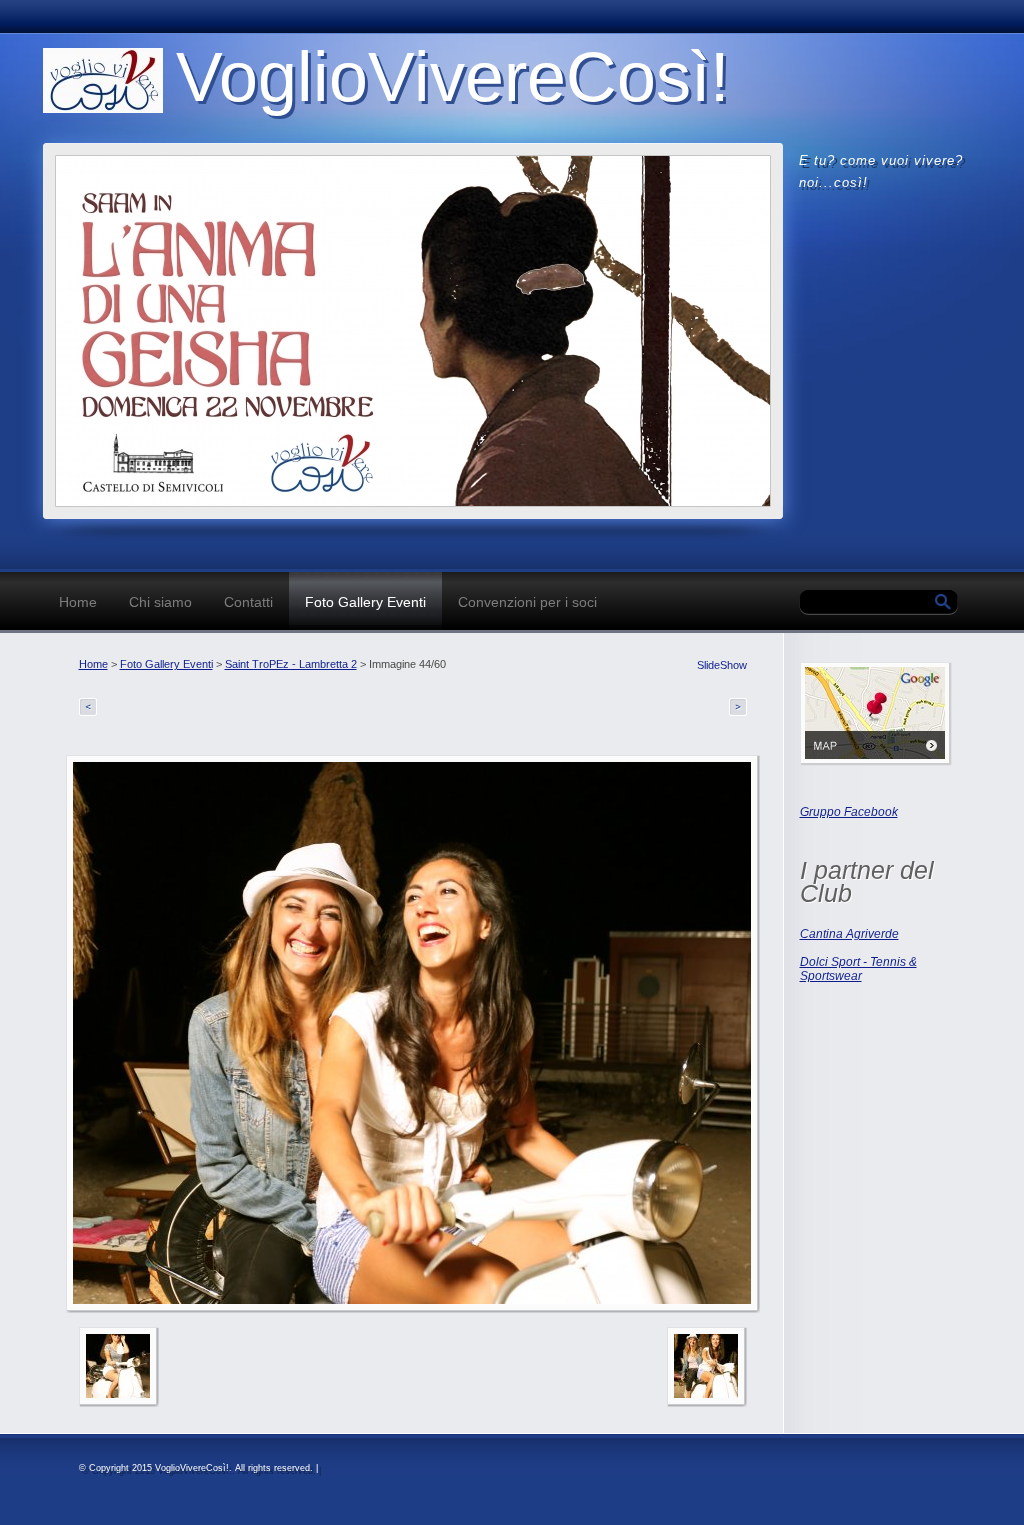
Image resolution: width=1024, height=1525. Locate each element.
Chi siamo (160, 602)
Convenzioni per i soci (527, 602)
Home (78, 602)
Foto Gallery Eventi (365, 602)
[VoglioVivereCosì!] (103, 80)
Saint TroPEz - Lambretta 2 (291, 664)
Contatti (248, 602)
